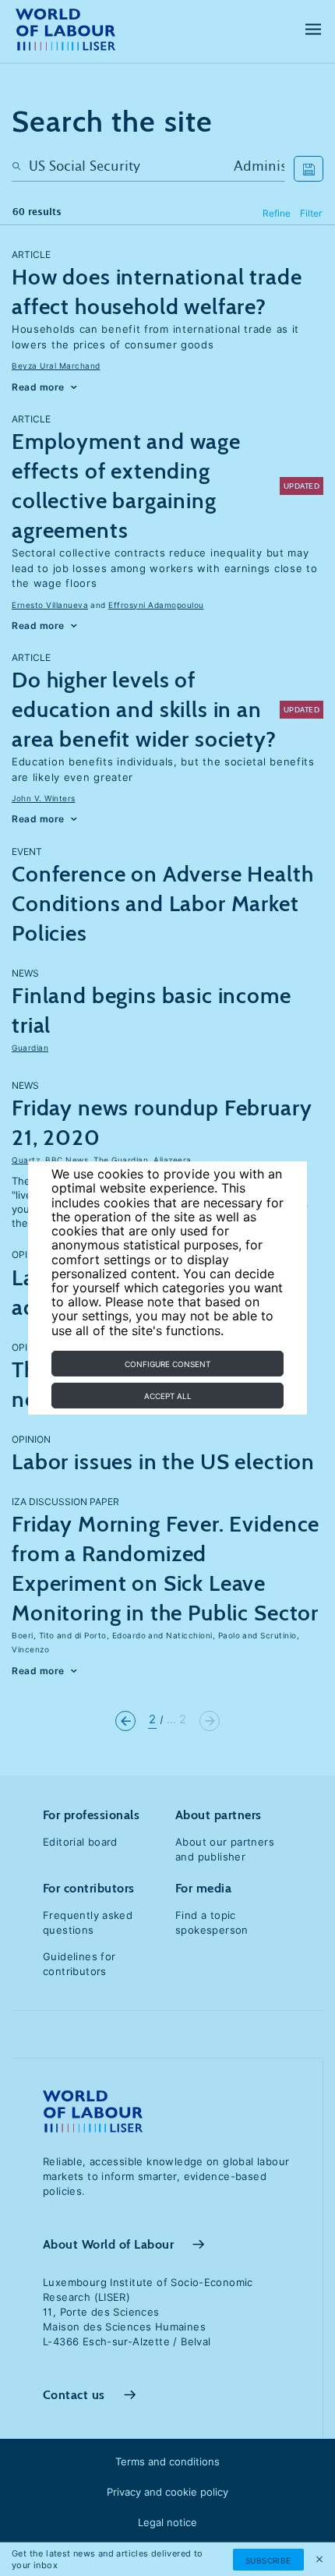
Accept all (168, 1396)
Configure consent (167, 1364)
